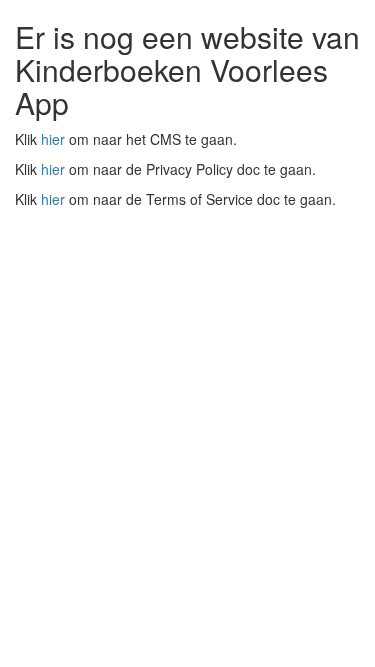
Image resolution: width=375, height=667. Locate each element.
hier (53, 139)
